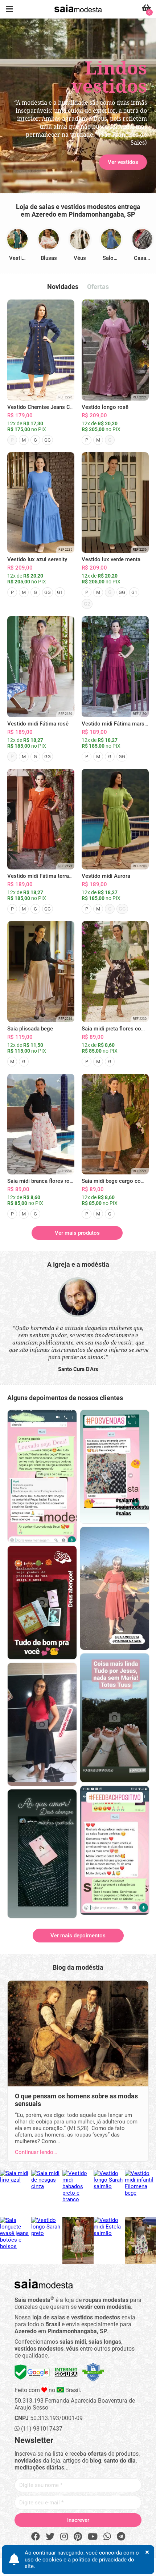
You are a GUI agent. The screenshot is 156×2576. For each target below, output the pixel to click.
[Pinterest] (78, 2537)
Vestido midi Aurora (106, 876)
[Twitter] (50, 2537)
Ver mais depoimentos (78, 1936)
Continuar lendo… (36, 2152)
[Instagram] (64, 2537)
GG (48, 440)
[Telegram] (121, 2537)
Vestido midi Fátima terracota (44, 876)
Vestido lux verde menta (111, 559)
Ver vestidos (33, 128)
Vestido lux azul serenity (37, 559)
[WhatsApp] (107, 2537)
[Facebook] (36, 2537)
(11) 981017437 (41, 2429)
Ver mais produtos (77, 1233)
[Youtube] (93, 2537)
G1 (60, 592)
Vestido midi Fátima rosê (38, 724)
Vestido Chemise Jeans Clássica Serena (56, 407)
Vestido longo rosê (105, 407)
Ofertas (98, 287)
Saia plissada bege (30, 1029)
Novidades (63, 287)
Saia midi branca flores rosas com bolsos (58, 1181)
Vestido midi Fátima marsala (117, 724)
